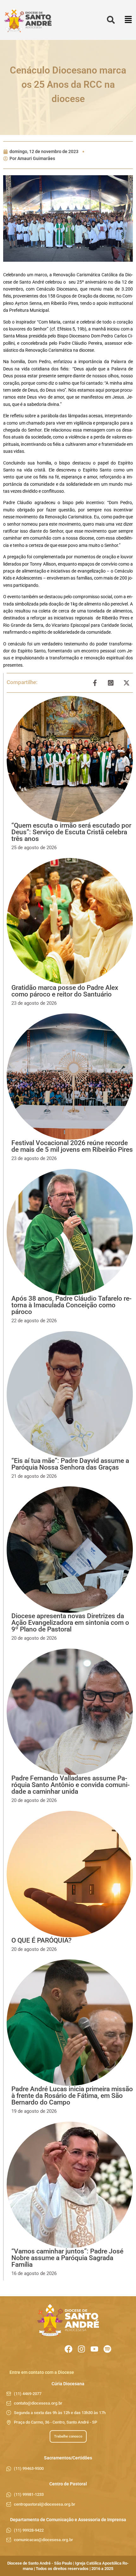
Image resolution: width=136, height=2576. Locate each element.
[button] (128, 20)
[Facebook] (68, 2349)
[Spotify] (107, 2349)
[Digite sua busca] (111, 20)
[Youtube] (94, 2349)
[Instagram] (81, 2349)
